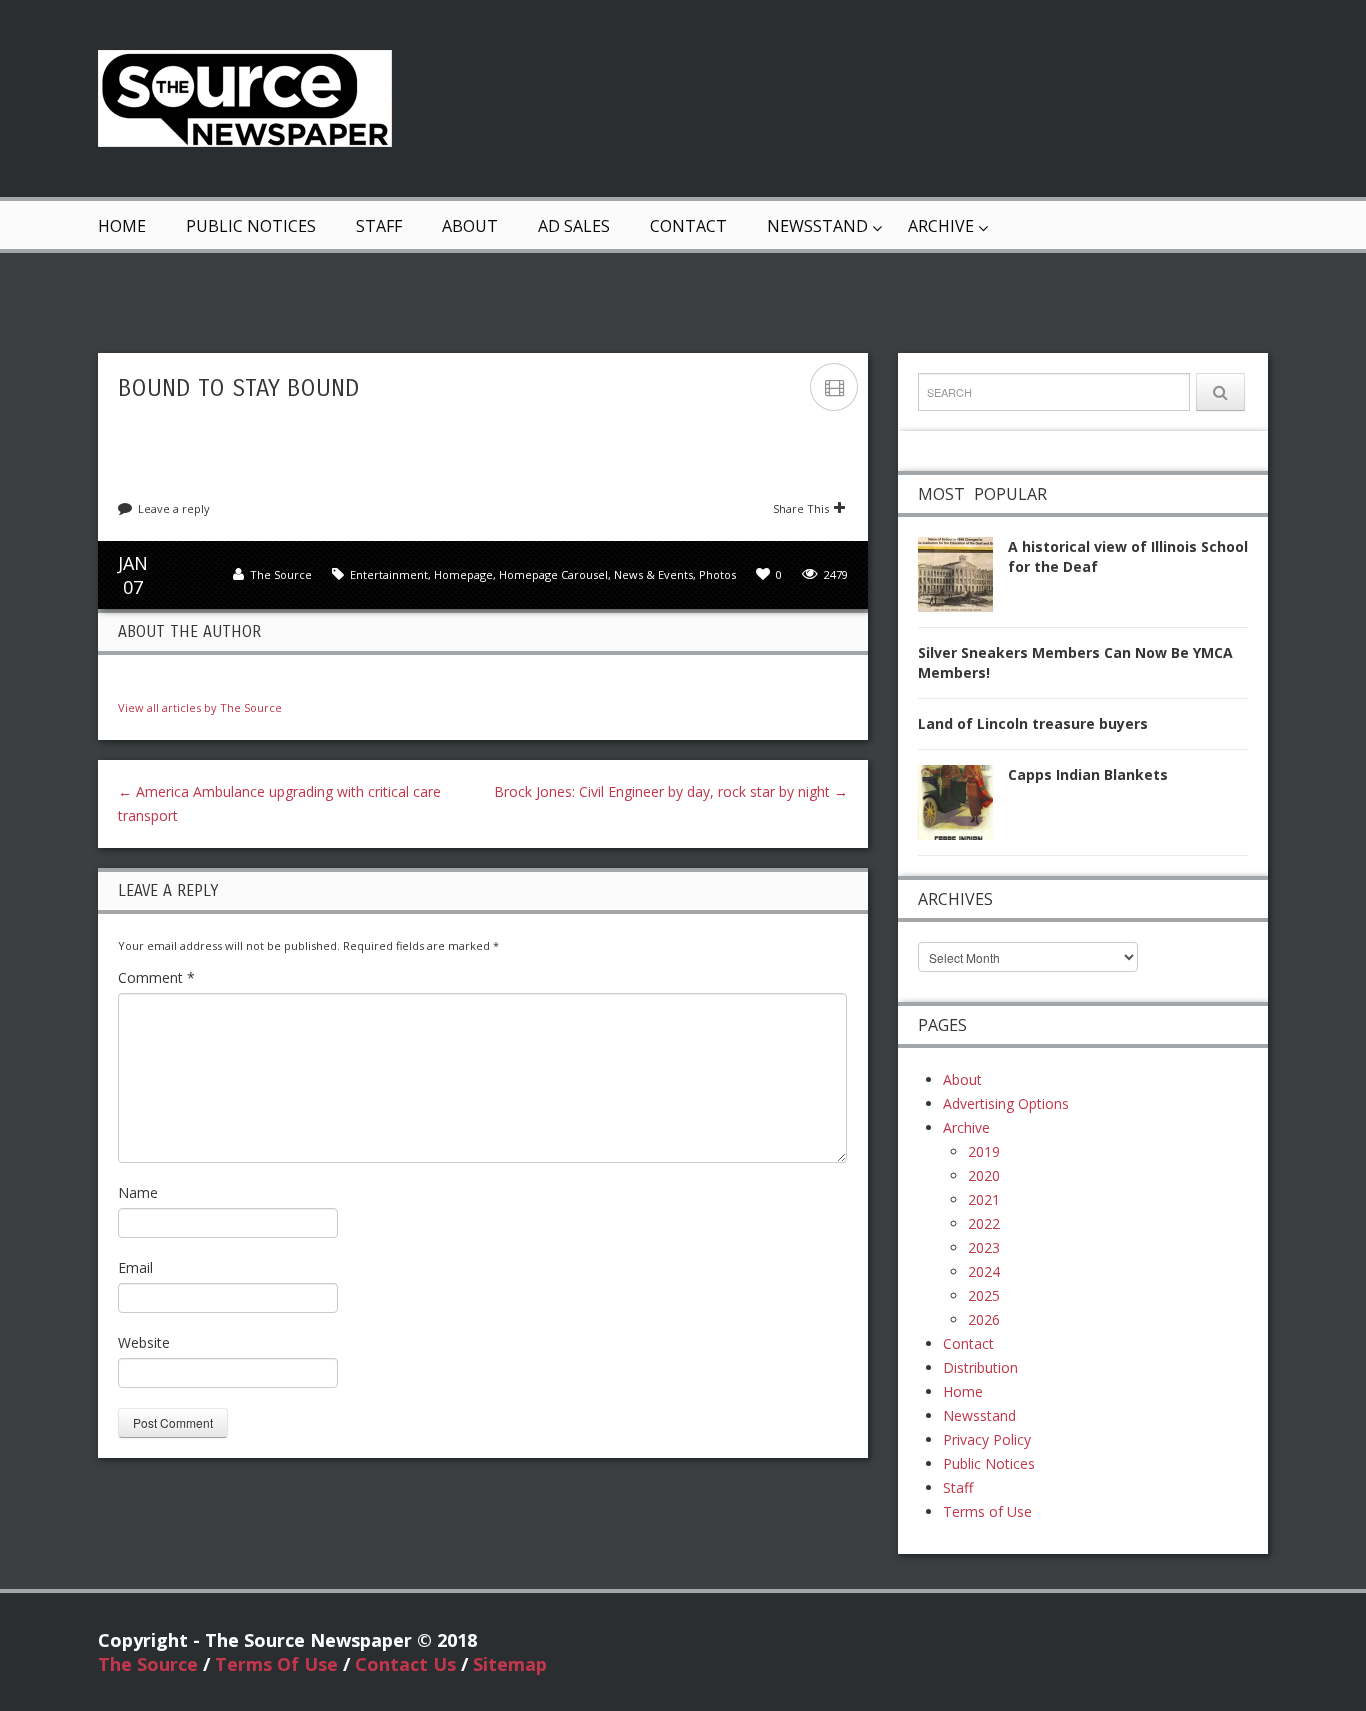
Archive (941, 226)
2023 (984, 1247)
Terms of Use (987, 1511)
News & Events (653, 574)
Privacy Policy (987, 1439)
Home (122, 226)
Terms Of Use (276, 1664)
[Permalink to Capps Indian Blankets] (963, 808)
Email (135, 1267)
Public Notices (251, 226)
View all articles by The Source (200, 707)
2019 (984, 1151)
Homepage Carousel (553, 574)
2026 (984, 1319)
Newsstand (817, 226)
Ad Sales (574, 226)
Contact (688, 226)
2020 (984, 1175)
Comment (156, 977)
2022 (984, 1223)
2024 (984, 1271)
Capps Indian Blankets (1088, 774)
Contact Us (405, 1664)
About (470, 226)
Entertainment (389, 574)
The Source (281, 574)
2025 (984, 1295)
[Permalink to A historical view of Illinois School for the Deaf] (963, 580)
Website (144, 1342)
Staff (379, 226)
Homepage (463, 574)
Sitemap (510, 1664)
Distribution (980, 1367)
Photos (717, 574)
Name (138, 1192)
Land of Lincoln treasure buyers (1033, 723)
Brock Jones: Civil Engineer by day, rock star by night (671, 791)
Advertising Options (1006, 1103)
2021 (984, 1199)
